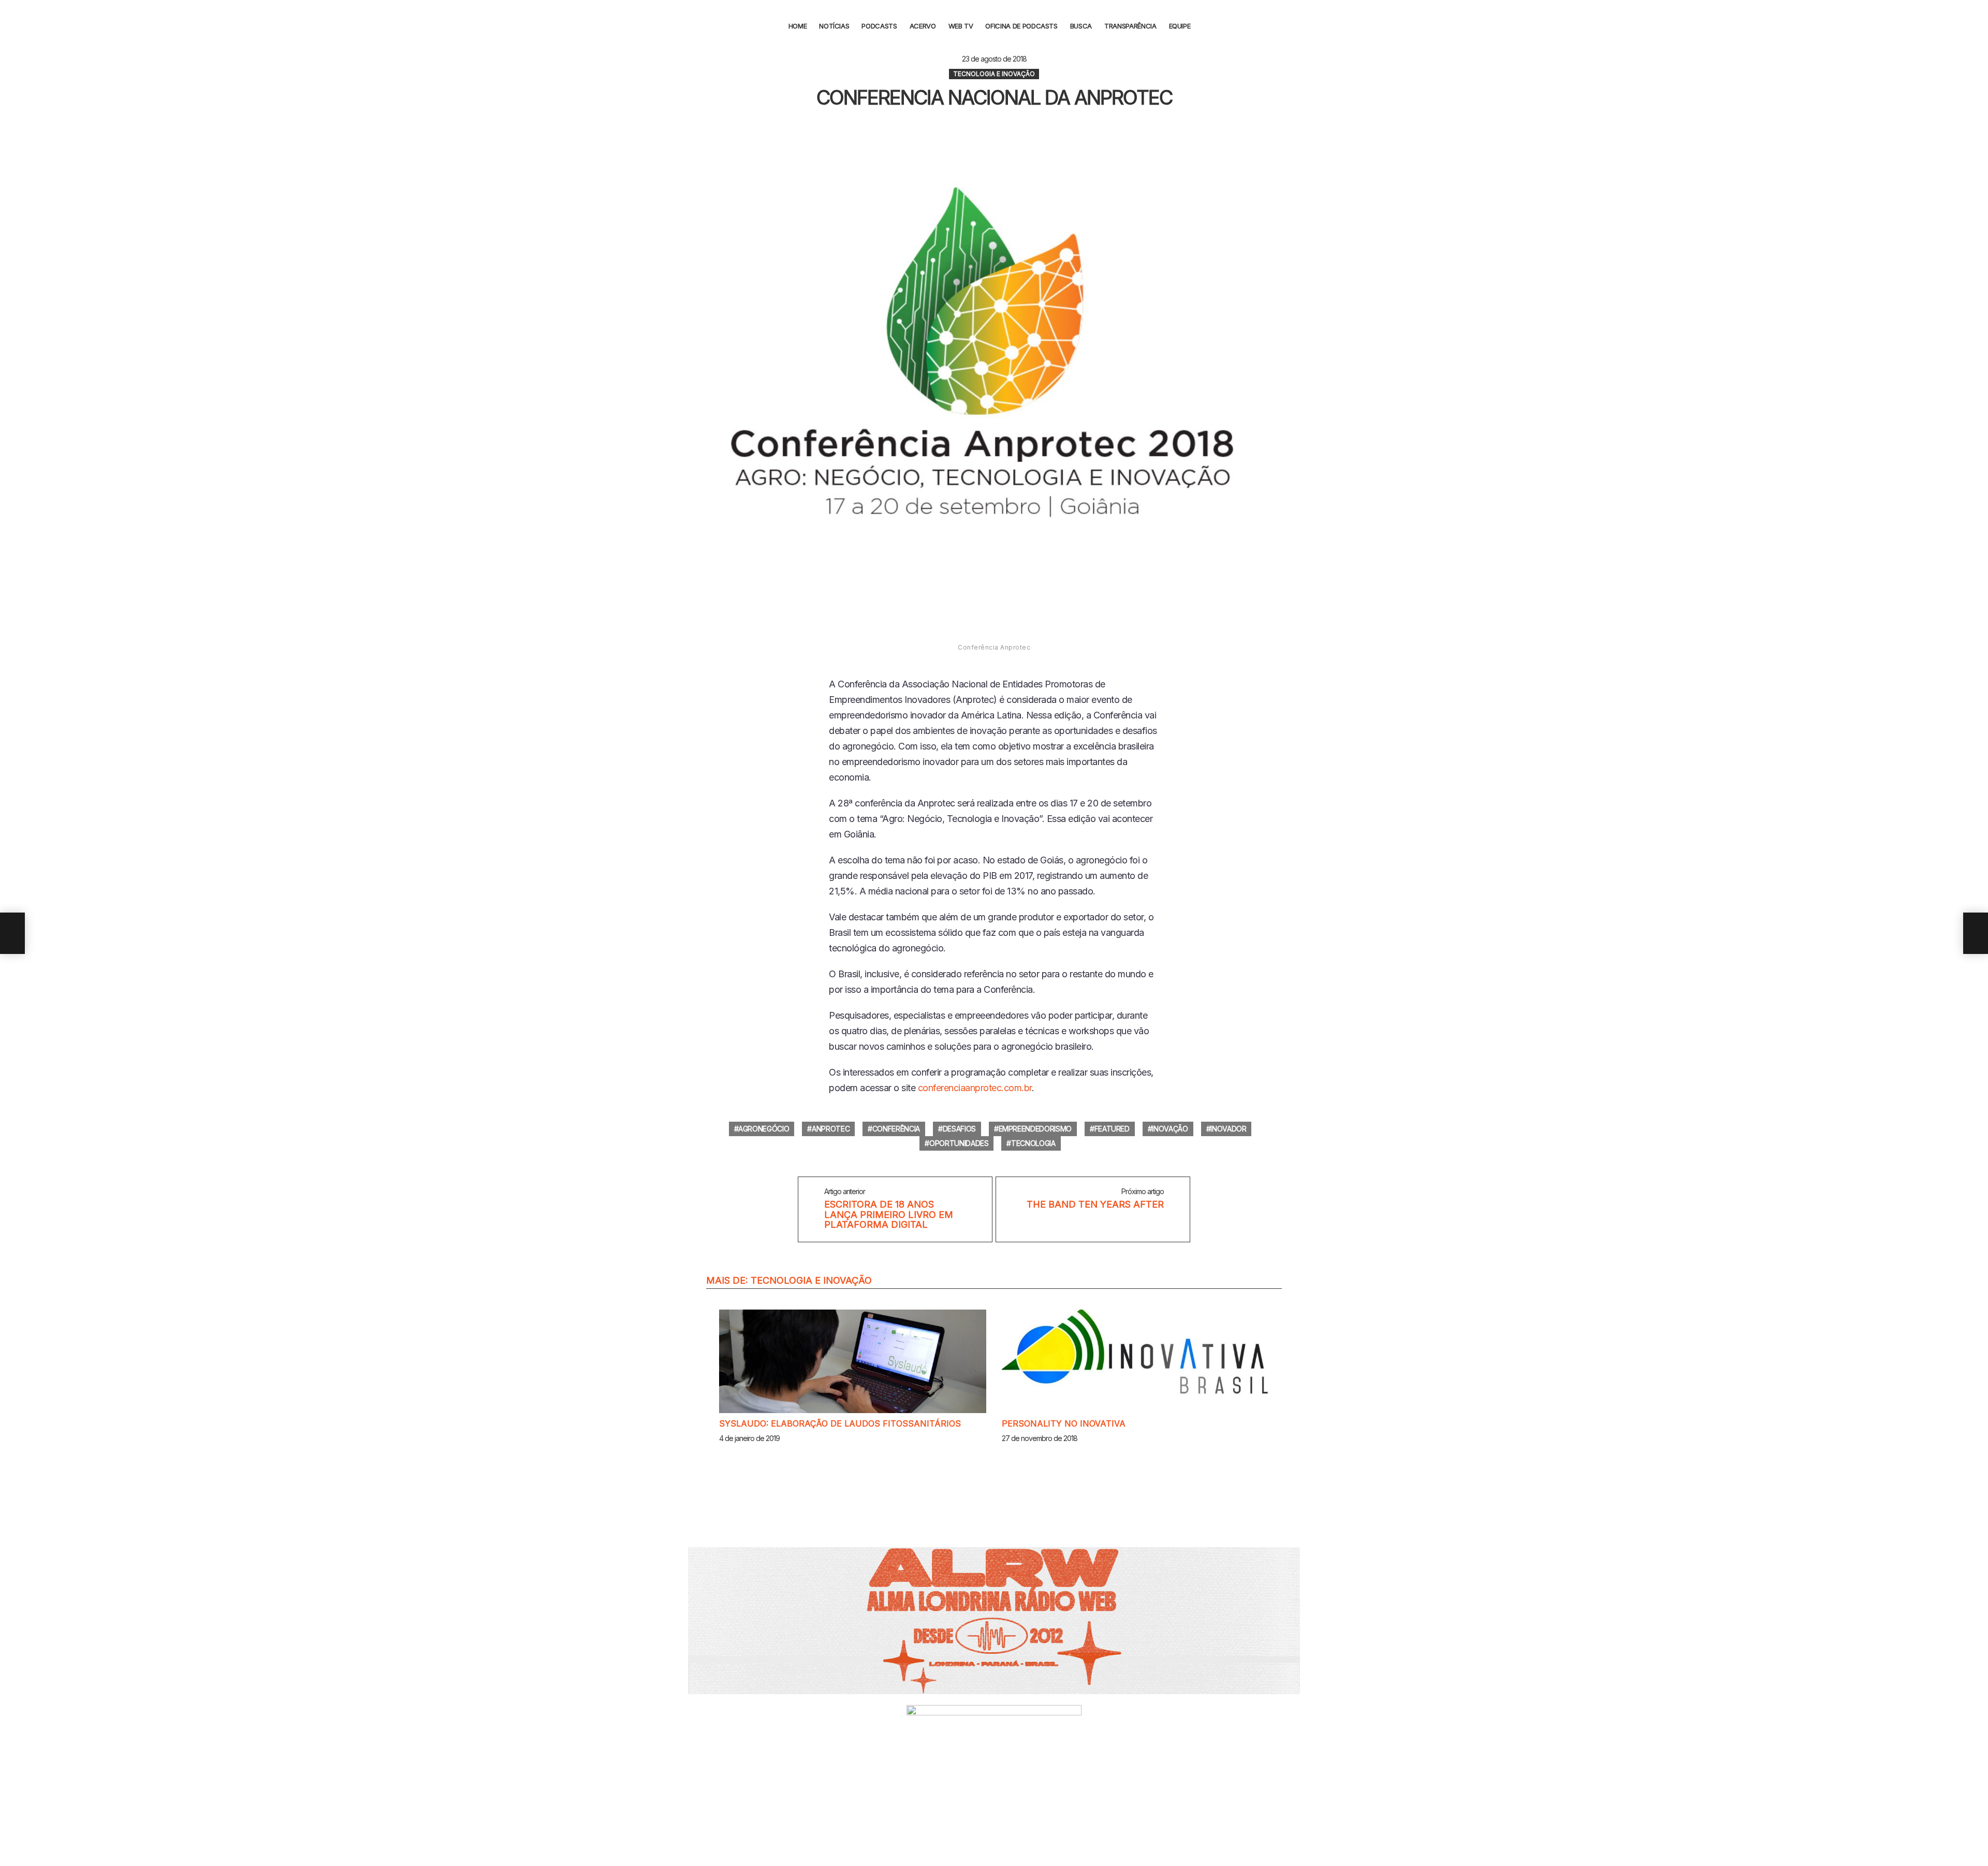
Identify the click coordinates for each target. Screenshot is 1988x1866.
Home (798, 26)
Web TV (961, 26)
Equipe (1180, 26)
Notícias (834, 26)
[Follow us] (1974, 26)
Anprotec (831, 1129)
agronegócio (764, 1129)
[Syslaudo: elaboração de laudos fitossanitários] (853, 1361)
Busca (1081, 26)
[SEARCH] (1207, 26)
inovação (1170, 1129)
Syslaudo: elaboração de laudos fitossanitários (840, 1423)
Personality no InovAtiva (1064, 1423)
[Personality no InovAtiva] (1135, 1361)
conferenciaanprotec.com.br (975, 1088)
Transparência (1130, 26)
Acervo (923, 26)
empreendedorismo (1035, 1129)
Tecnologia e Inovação (811, 1280)
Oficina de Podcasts (1021, 26)
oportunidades (959, 1143)
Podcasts (879, 26)
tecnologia (1033, 1143)
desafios (959, 1129)
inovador (1228, 1129)
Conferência (896, 1129)
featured (1112, 1129)
